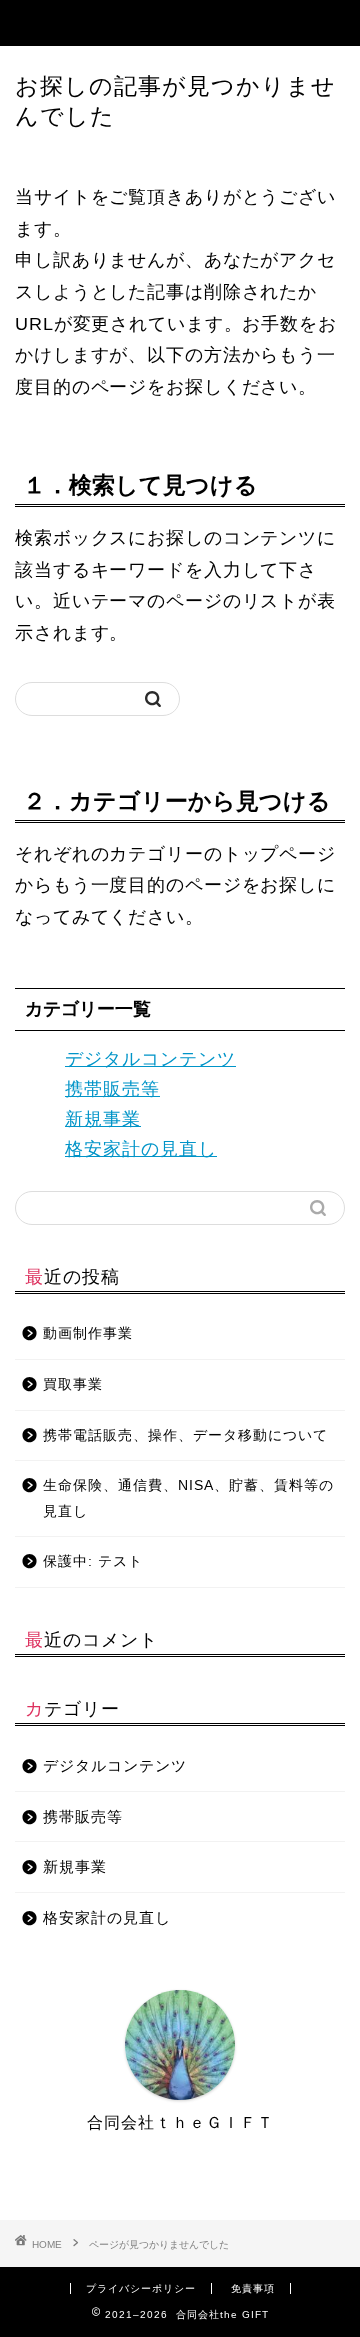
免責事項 (253, 2288)
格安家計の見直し (141, 1149)
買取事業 (73, 1384)
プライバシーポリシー (141, 2288)
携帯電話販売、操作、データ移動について (185, 1435)
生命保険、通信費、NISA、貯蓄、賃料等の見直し (188, 1498)
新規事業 (103, 1119)
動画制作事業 (88, 1333)
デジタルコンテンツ (150, 1059)
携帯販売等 (112, 1089)
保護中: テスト (93, 1561)
